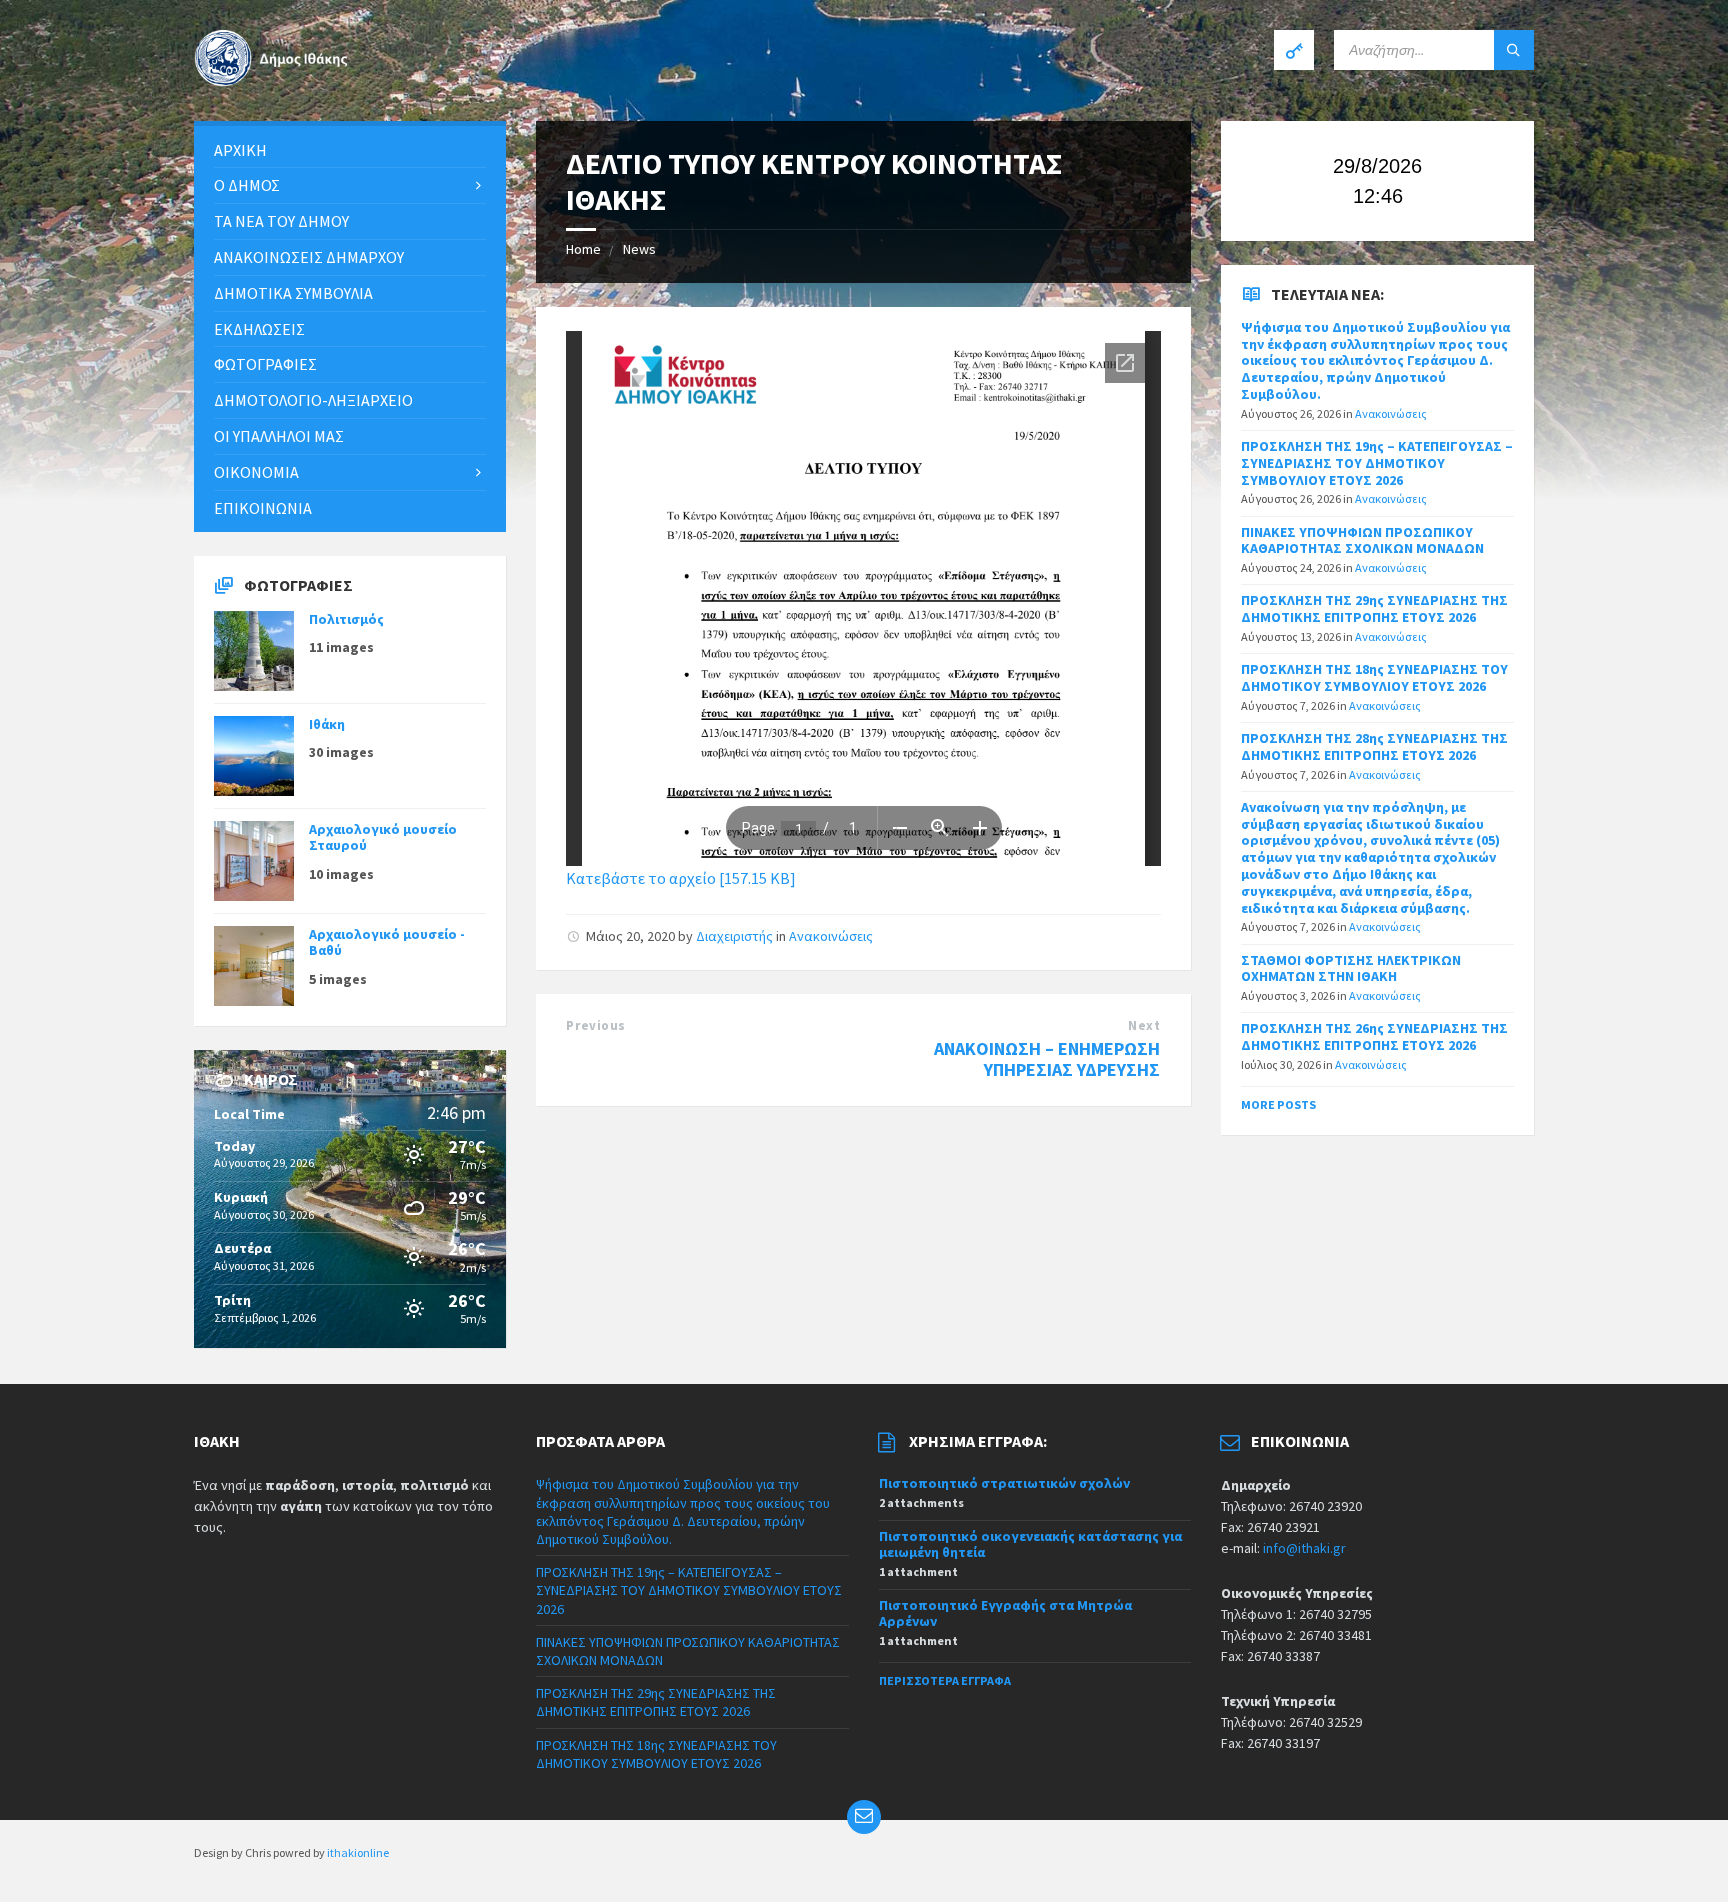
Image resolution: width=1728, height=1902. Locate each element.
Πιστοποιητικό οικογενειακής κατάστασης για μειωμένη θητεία (1030, 1544)
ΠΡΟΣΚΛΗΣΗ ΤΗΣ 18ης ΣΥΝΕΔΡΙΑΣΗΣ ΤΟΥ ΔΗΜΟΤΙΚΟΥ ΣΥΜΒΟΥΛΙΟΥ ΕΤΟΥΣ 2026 (1374, 677)
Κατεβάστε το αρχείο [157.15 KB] (681, 878)
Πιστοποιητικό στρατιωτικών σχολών (1004, 1483)
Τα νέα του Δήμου (281, 221)
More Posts (1278, 1104)
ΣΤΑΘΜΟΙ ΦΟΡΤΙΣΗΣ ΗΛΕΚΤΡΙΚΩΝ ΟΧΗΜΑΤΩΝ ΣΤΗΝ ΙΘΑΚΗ (1351, 968)
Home (583, 249)
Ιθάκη (327, 724)
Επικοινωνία (263, 508)
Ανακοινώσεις (831, 936)
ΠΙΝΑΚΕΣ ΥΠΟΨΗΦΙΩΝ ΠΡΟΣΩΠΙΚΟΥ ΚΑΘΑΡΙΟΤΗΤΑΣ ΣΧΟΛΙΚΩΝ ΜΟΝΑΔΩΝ (1362, 540)
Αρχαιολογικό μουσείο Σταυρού (383, 837)
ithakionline (358, 1852)
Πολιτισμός (346, 619)
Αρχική (240, 150)
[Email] (864, 1817)
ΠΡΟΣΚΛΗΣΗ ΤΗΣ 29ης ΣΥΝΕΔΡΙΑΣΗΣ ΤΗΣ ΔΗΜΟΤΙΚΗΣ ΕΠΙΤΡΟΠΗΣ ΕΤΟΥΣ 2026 (1374, 608)
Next (1144, 1025)
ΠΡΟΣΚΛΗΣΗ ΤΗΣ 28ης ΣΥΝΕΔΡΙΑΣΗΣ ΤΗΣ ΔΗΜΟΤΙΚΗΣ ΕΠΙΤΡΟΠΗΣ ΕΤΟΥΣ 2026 (1374, 746)
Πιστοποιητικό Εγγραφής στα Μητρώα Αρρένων (1005, 1613)
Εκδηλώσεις (259, 329)
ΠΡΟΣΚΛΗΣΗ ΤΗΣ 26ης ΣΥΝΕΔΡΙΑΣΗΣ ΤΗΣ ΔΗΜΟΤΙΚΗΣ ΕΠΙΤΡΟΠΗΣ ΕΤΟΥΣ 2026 (1374, 1036)
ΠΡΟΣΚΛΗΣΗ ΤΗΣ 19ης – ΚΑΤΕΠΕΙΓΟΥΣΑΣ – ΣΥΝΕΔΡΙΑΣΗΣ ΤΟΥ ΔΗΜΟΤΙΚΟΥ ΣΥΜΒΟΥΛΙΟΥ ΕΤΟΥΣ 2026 (1377, 463)
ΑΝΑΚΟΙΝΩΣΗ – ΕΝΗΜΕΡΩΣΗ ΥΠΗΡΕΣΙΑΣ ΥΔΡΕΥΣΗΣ (1047, 1059)
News (639, 249)
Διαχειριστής (734, 936)
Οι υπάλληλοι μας (279, 436)
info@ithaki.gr (1304, 1548)
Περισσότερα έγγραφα (945, 1680)
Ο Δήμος (247, 185)
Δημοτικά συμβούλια (293, 293)
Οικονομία (256, 472)
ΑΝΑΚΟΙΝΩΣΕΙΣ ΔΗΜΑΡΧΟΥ (309, 257)
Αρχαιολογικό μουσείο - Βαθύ (387, 942)
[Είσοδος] (1294, 50)
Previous (595, 1025)
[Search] (1514, 50)
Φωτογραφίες (265, 364)
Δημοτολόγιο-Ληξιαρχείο (313, 400)
